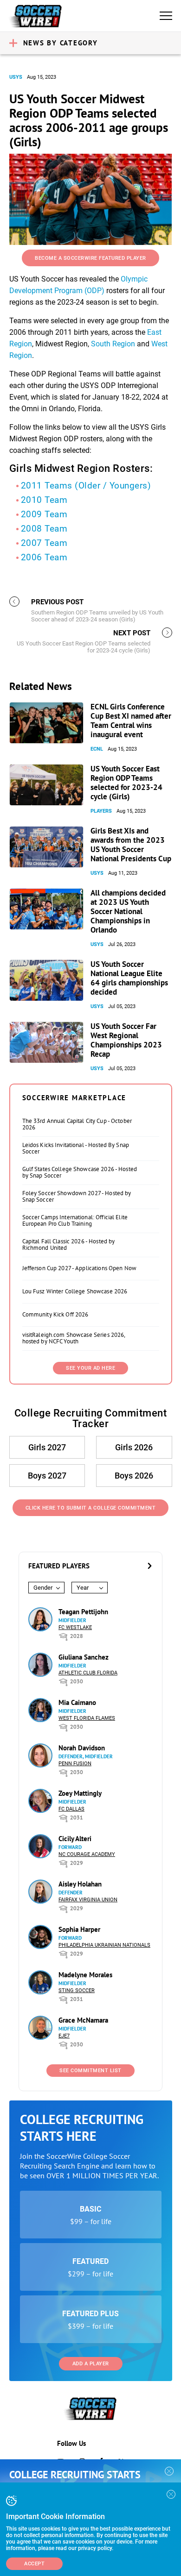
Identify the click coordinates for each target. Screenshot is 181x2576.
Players (101, 811)
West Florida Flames (87, 1718)
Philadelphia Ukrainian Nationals (104, 1945)
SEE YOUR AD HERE (90, 1368)
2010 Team (44, 500)
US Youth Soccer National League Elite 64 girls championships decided (129, 978)
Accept (34, 2564)
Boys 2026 (134, 1476)
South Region (113, 344)
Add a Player (91, 2364)
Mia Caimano (77, 1702)
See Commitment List (90, 2071)
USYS (16, 77)
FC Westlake (75, 1627)
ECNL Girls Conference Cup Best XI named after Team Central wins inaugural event (131, 721)
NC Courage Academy (87, 1854)
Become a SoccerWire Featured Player (90, 258)
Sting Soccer (77, 1990)
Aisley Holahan (80, 1884)
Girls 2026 (134, 1447)
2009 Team (44, 514)
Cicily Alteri (75, 1839)
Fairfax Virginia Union (88, 1900)
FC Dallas (71, 1809)
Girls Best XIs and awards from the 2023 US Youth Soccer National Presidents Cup (131, 845)
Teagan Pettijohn (83, 1612)
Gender (43, 1588)
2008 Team (44, 529)
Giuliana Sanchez (84, 1657)
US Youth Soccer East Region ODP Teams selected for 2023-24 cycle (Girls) (126, 783)
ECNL (97, 749)
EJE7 (64, 2036)
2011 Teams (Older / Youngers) (86, 486)
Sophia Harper (79, 1929)
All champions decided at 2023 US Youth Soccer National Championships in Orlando (128, 911)
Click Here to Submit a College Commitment (91, 1508)
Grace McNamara (83, 2020)
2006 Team (44, 557)
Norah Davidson (82, 1748)
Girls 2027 (47, 1447)
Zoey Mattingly (80, 1793)
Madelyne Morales (85, 1975)
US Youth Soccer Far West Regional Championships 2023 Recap (126, 1040)
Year (83, 1588)
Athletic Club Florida (88, 1673)
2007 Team (44, 543)
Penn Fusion (75, 1764)
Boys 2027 (47, 1476)
